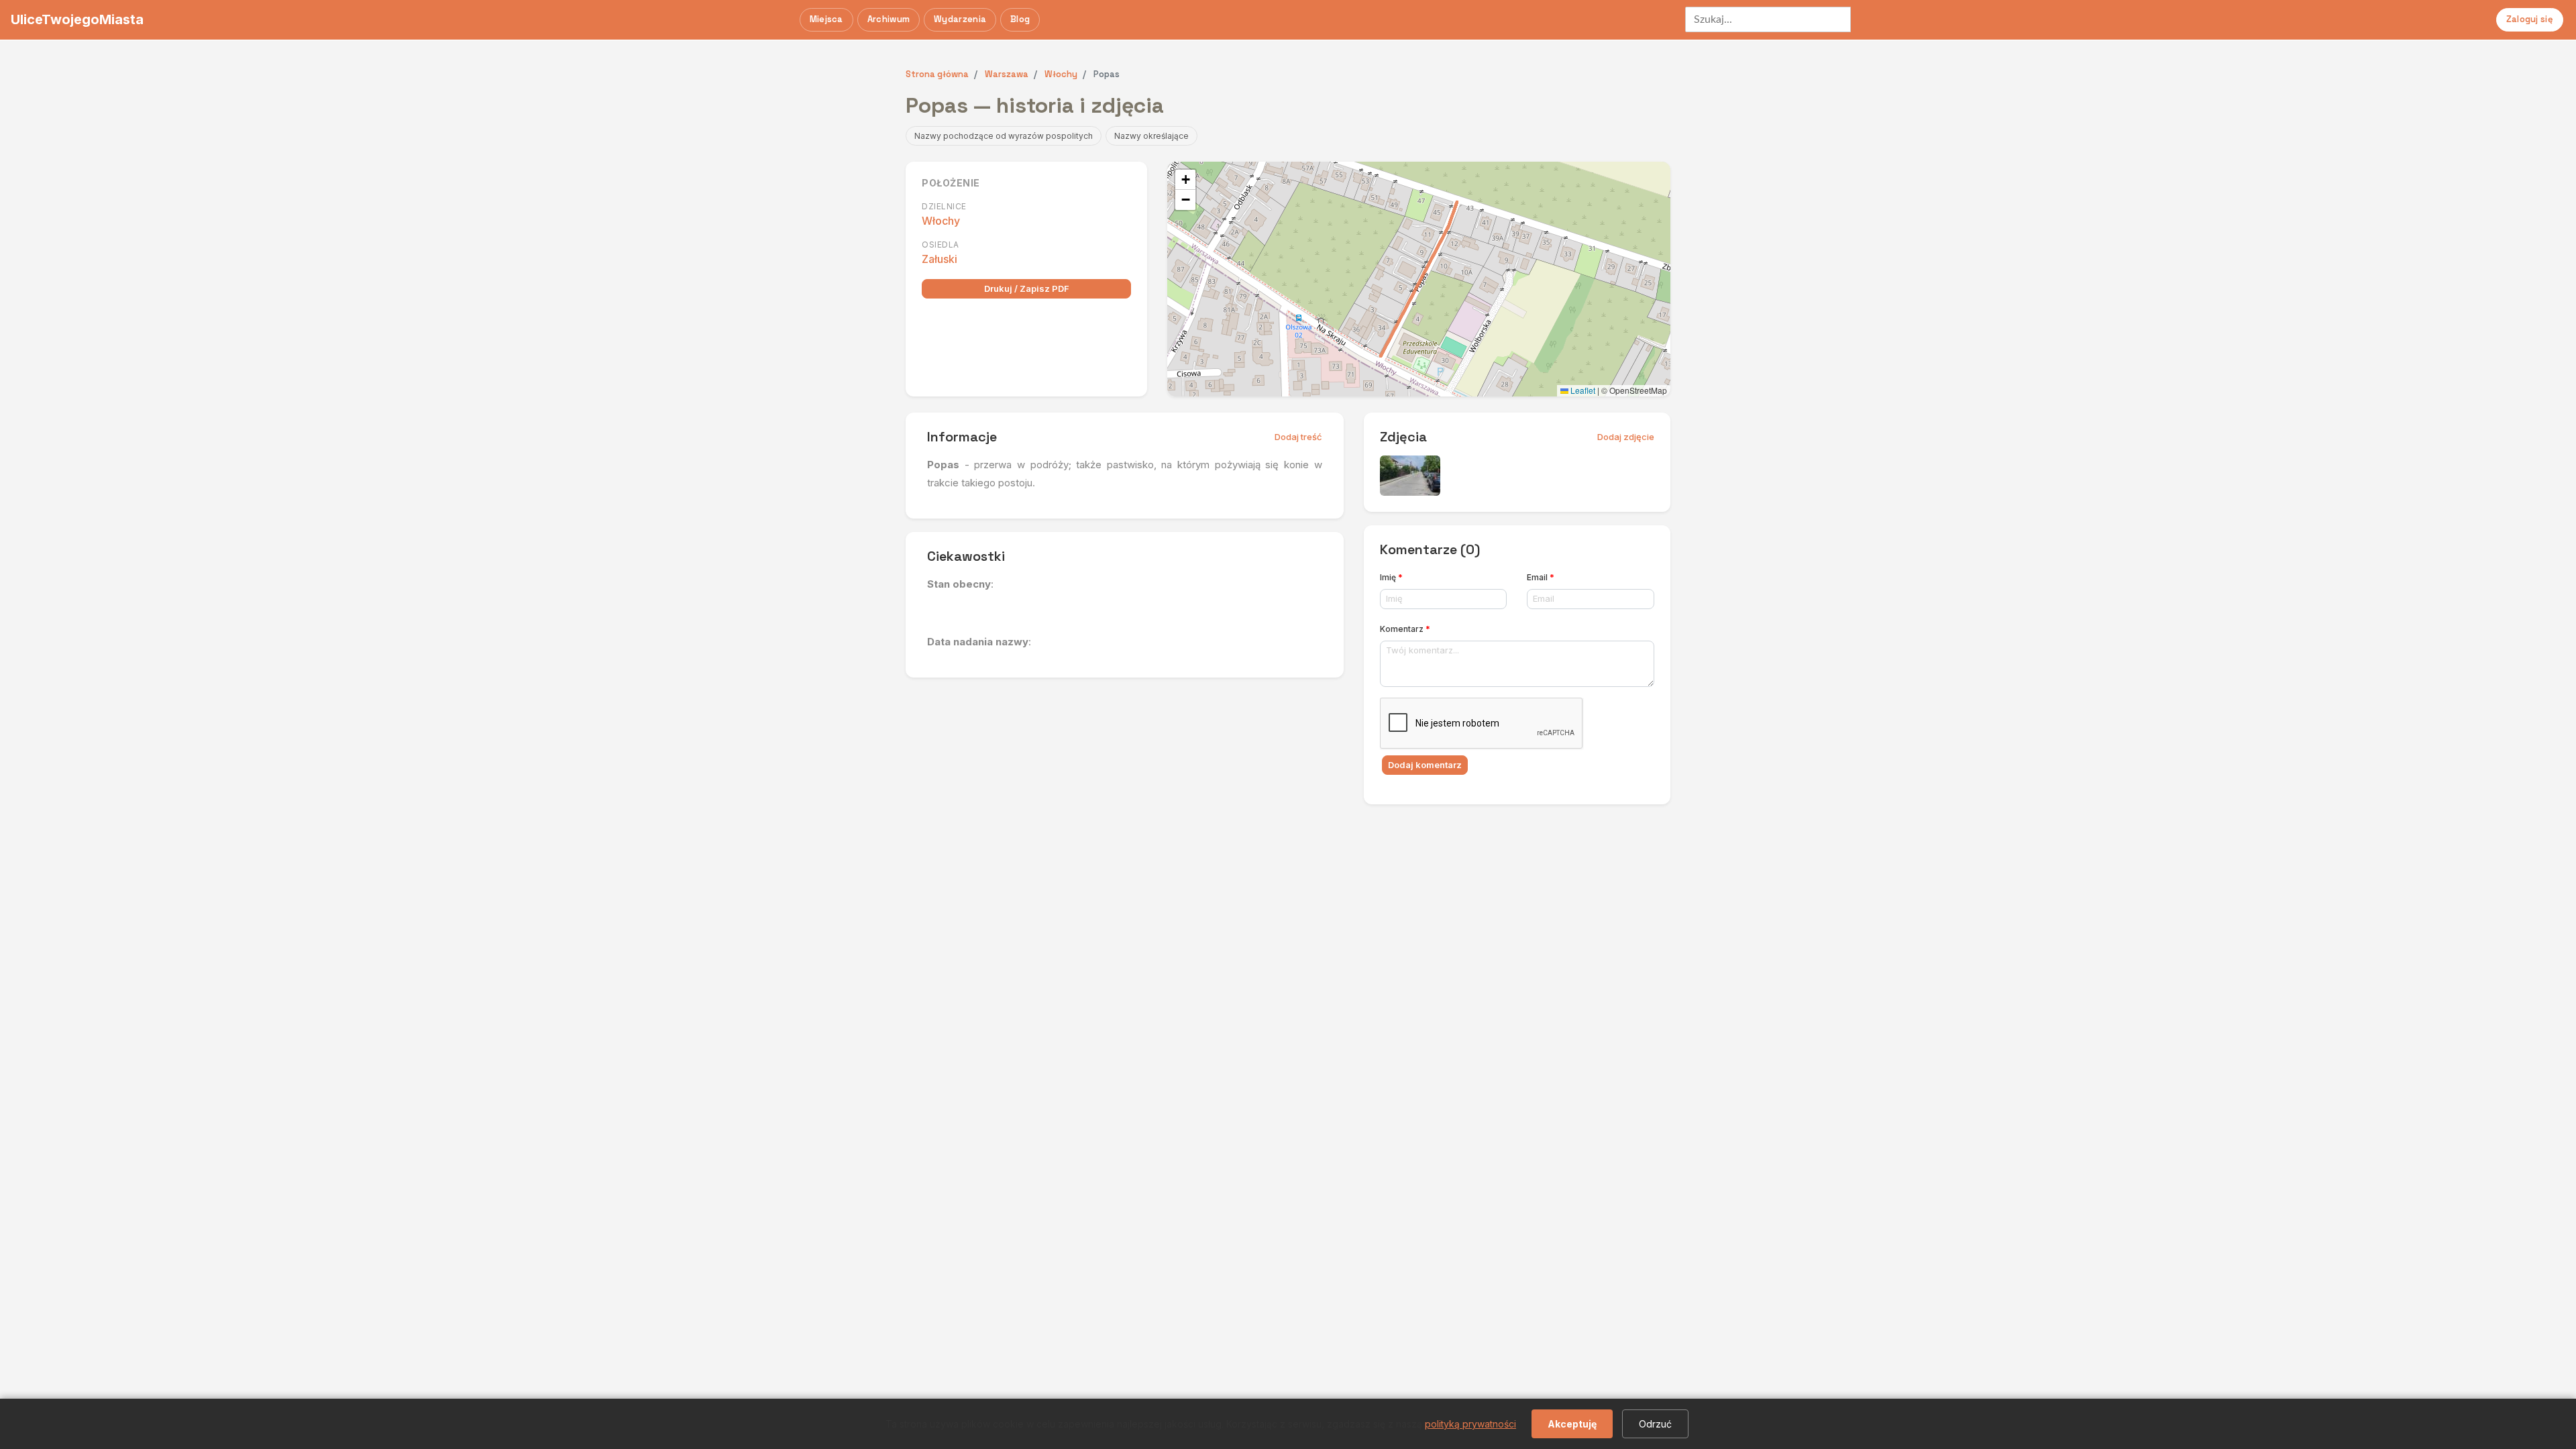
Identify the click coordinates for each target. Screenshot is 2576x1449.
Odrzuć (1655, 1424)
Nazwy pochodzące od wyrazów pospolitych (1004, 136)
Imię (1391, 577)
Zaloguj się (2530, 19)
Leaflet (1582, 390)
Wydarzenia (960, 19)
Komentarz (1405, 629)
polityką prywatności (1470, 1424)
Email (1541, 577)
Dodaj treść (1298, 437)
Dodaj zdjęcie (1626, 437)
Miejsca (826, 19)
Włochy (941, 221)
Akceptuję (1572, 1424)
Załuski (940, 259)
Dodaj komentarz (1425, 765)
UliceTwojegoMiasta (77, 19)
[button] (1185, 180)
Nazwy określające (1151, 136)
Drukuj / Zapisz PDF (1027, 288)
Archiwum (889, 19)
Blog (1020, 19)
